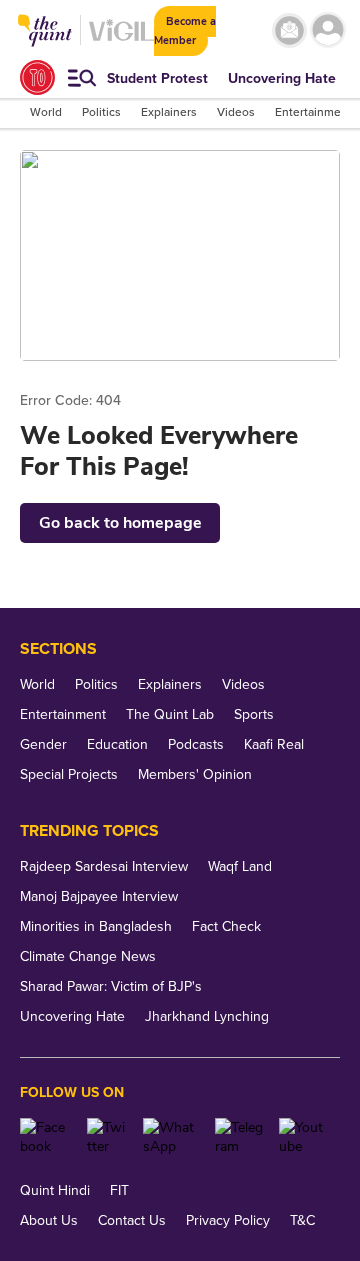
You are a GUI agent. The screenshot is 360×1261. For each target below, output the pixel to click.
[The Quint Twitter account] (107, 1137)
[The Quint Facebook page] (46, 1137)
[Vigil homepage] (121, 40)
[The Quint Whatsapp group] (171, 1137)
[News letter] (289, 30)
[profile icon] (328, 30)
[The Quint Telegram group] (239, 1137)
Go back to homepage (120, 523)
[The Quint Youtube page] (302, 1137)
